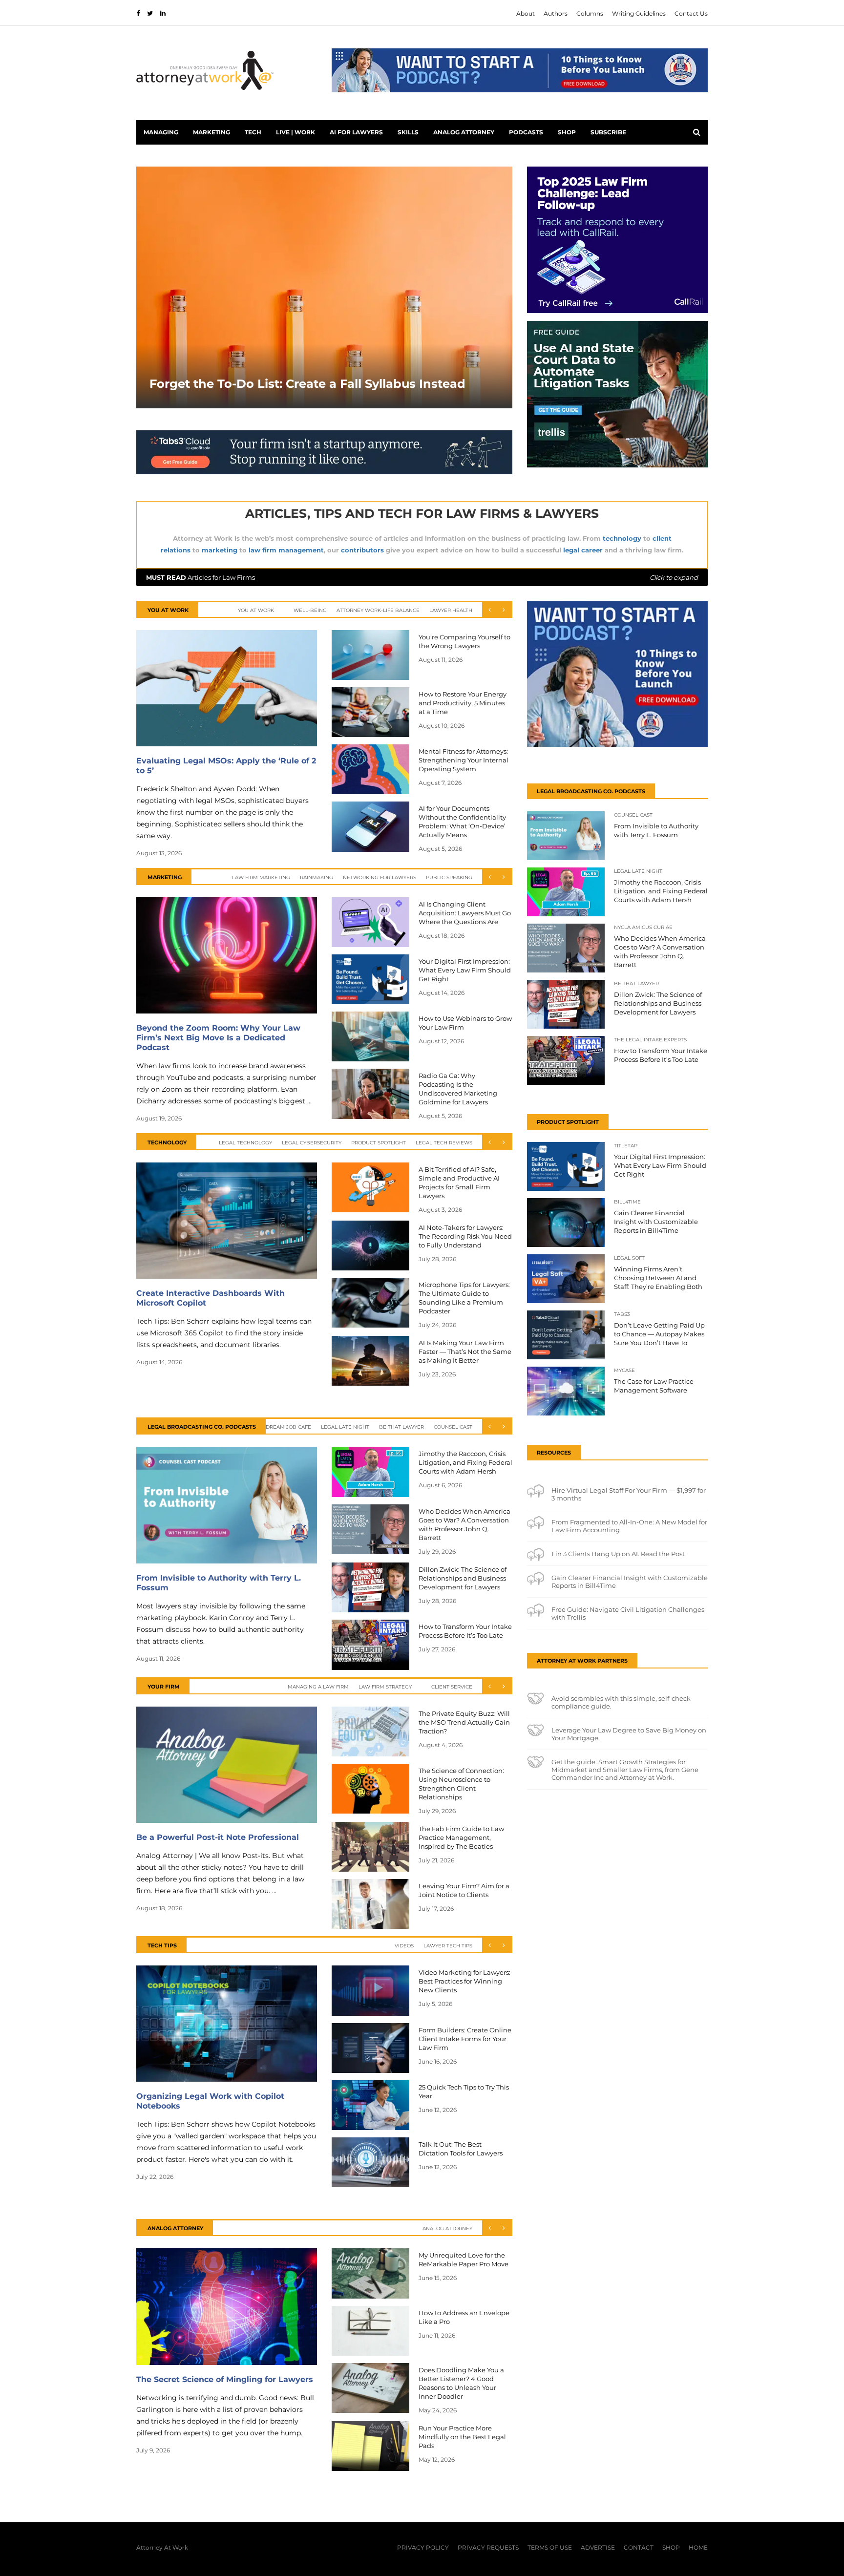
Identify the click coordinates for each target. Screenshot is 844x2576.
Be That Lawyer (401, 1427)
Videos (404, 1946)
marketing (220, 550)
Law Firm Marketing (261, 877)
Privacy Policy (423, 2547)
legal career (583, 550)
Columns (590, 13)
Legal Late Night (345, 1427)
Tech (253, 132)
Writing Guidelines (639, 13)
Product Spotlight (379, 1143)
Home (698, 2547)
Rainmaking (316, 877)
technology (622, 538)
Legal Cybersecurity (312, 1143)
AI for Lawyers (356, 132)
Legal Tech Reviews (444, 1143)
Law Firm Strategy (385, 1687)
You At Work (256, 610)
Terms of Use (550, 2547)
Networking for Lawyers (380, 877)
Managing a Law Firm (318, 1687)
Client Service (452, 1687)
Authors (556, 13)
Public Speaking (449, 877)
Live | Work (295, 132)
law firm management (286, 550)
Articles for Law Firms (422, 577)
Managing (161, 132)
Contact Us (691, 13)
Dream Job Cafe (288, 1427)
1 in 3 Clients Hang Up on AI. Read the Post (618, 1554)
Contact (639, 2547)
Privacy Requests (488, 2547)
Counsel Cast (453, 1427)
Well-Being (310, 610)
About (526, 13)
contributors (362, 550)
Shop (567, 132)
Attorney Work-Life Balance (378, 610)
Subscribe (608, 132)
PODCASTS (526, 132)
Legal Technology (245, 1143)
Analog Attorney (464, 132)
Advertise (598, 2547)
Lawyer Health (451, 610)
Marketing (211, 132)
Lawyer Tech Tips (448, 1946)
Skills (408, 132)
